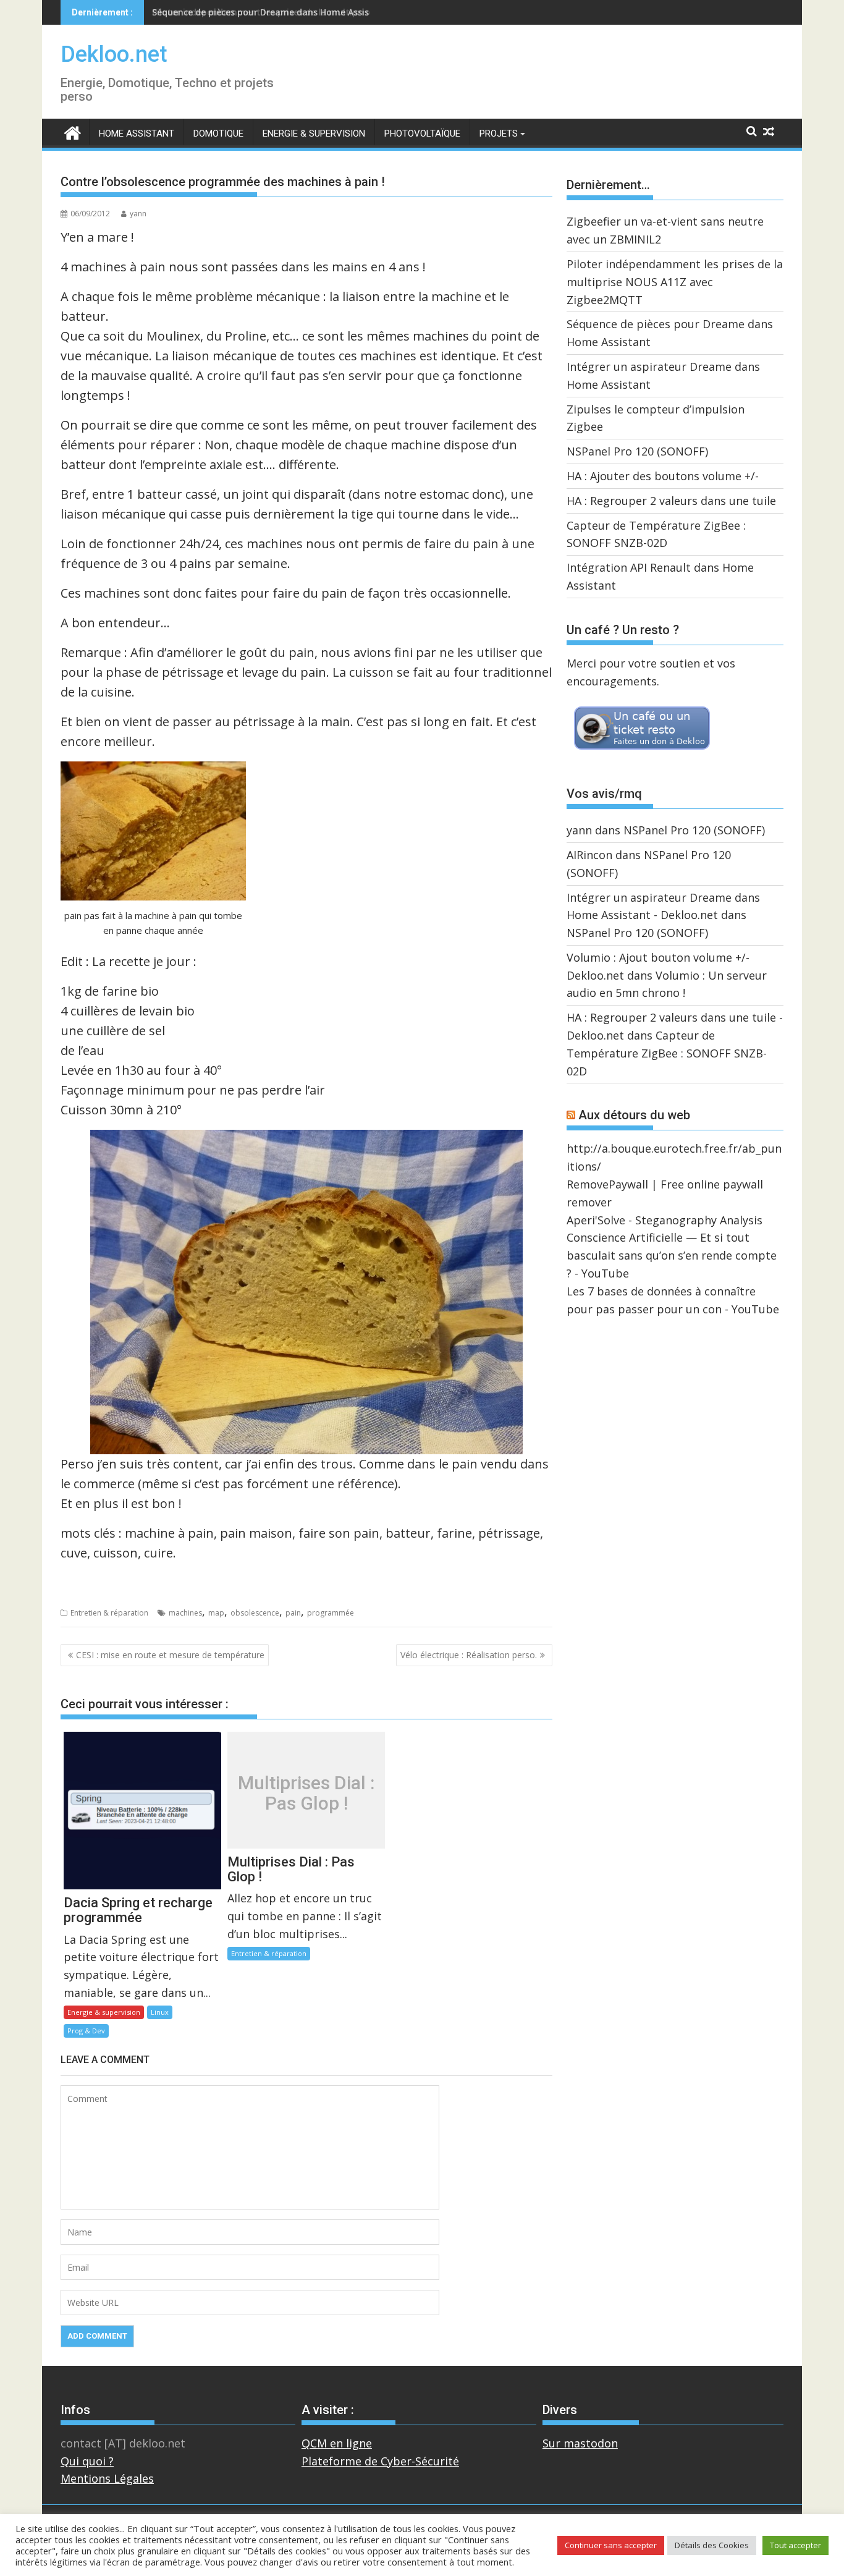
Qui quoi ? (87, 2461)
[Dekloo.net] (73, 132)
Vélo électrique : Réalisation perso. (469, 1655)
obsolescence (255, 1613)
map (216, 1613)
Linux (160, 2012)
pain (293, 1613)
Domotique (218, 133)
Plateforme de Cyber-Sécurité (380, 2461)
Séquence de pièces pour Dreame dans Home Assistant (270, 12)
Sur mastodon (580, 2443)
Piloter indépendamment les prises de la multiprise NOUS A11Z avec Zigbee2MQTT (675, 282)
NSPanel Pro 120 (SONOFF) (637, 451)
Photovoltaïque (422, 133)
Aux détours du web (634, 1115)
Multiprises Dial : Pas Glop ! (306, 1793)
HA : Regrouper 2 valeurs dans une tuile (671, 501)
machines (185, 1613)
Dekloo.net (114, 54)
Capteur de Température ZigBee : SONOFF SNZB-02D (667, 1053)
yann (138, 214)
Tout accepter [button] (795, 2545)
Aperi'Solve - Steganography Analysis (665, 1220)
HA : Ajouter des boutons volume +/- (663, 476)
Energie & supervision (314, 133)
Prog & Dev (86, 2031)
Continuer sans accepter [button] (611, 2545)
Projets (499, 133)
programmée (331, 1613)
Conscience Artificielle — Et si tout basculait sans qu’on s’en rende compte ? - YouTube (672, 1255)
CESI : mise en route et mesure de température (170, 1655)
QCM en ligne (337, 2443)
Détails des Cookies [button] (712, 2545)
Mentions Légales (107, 2478)
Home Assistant (137, 133)
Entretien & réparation (109, 1613)
